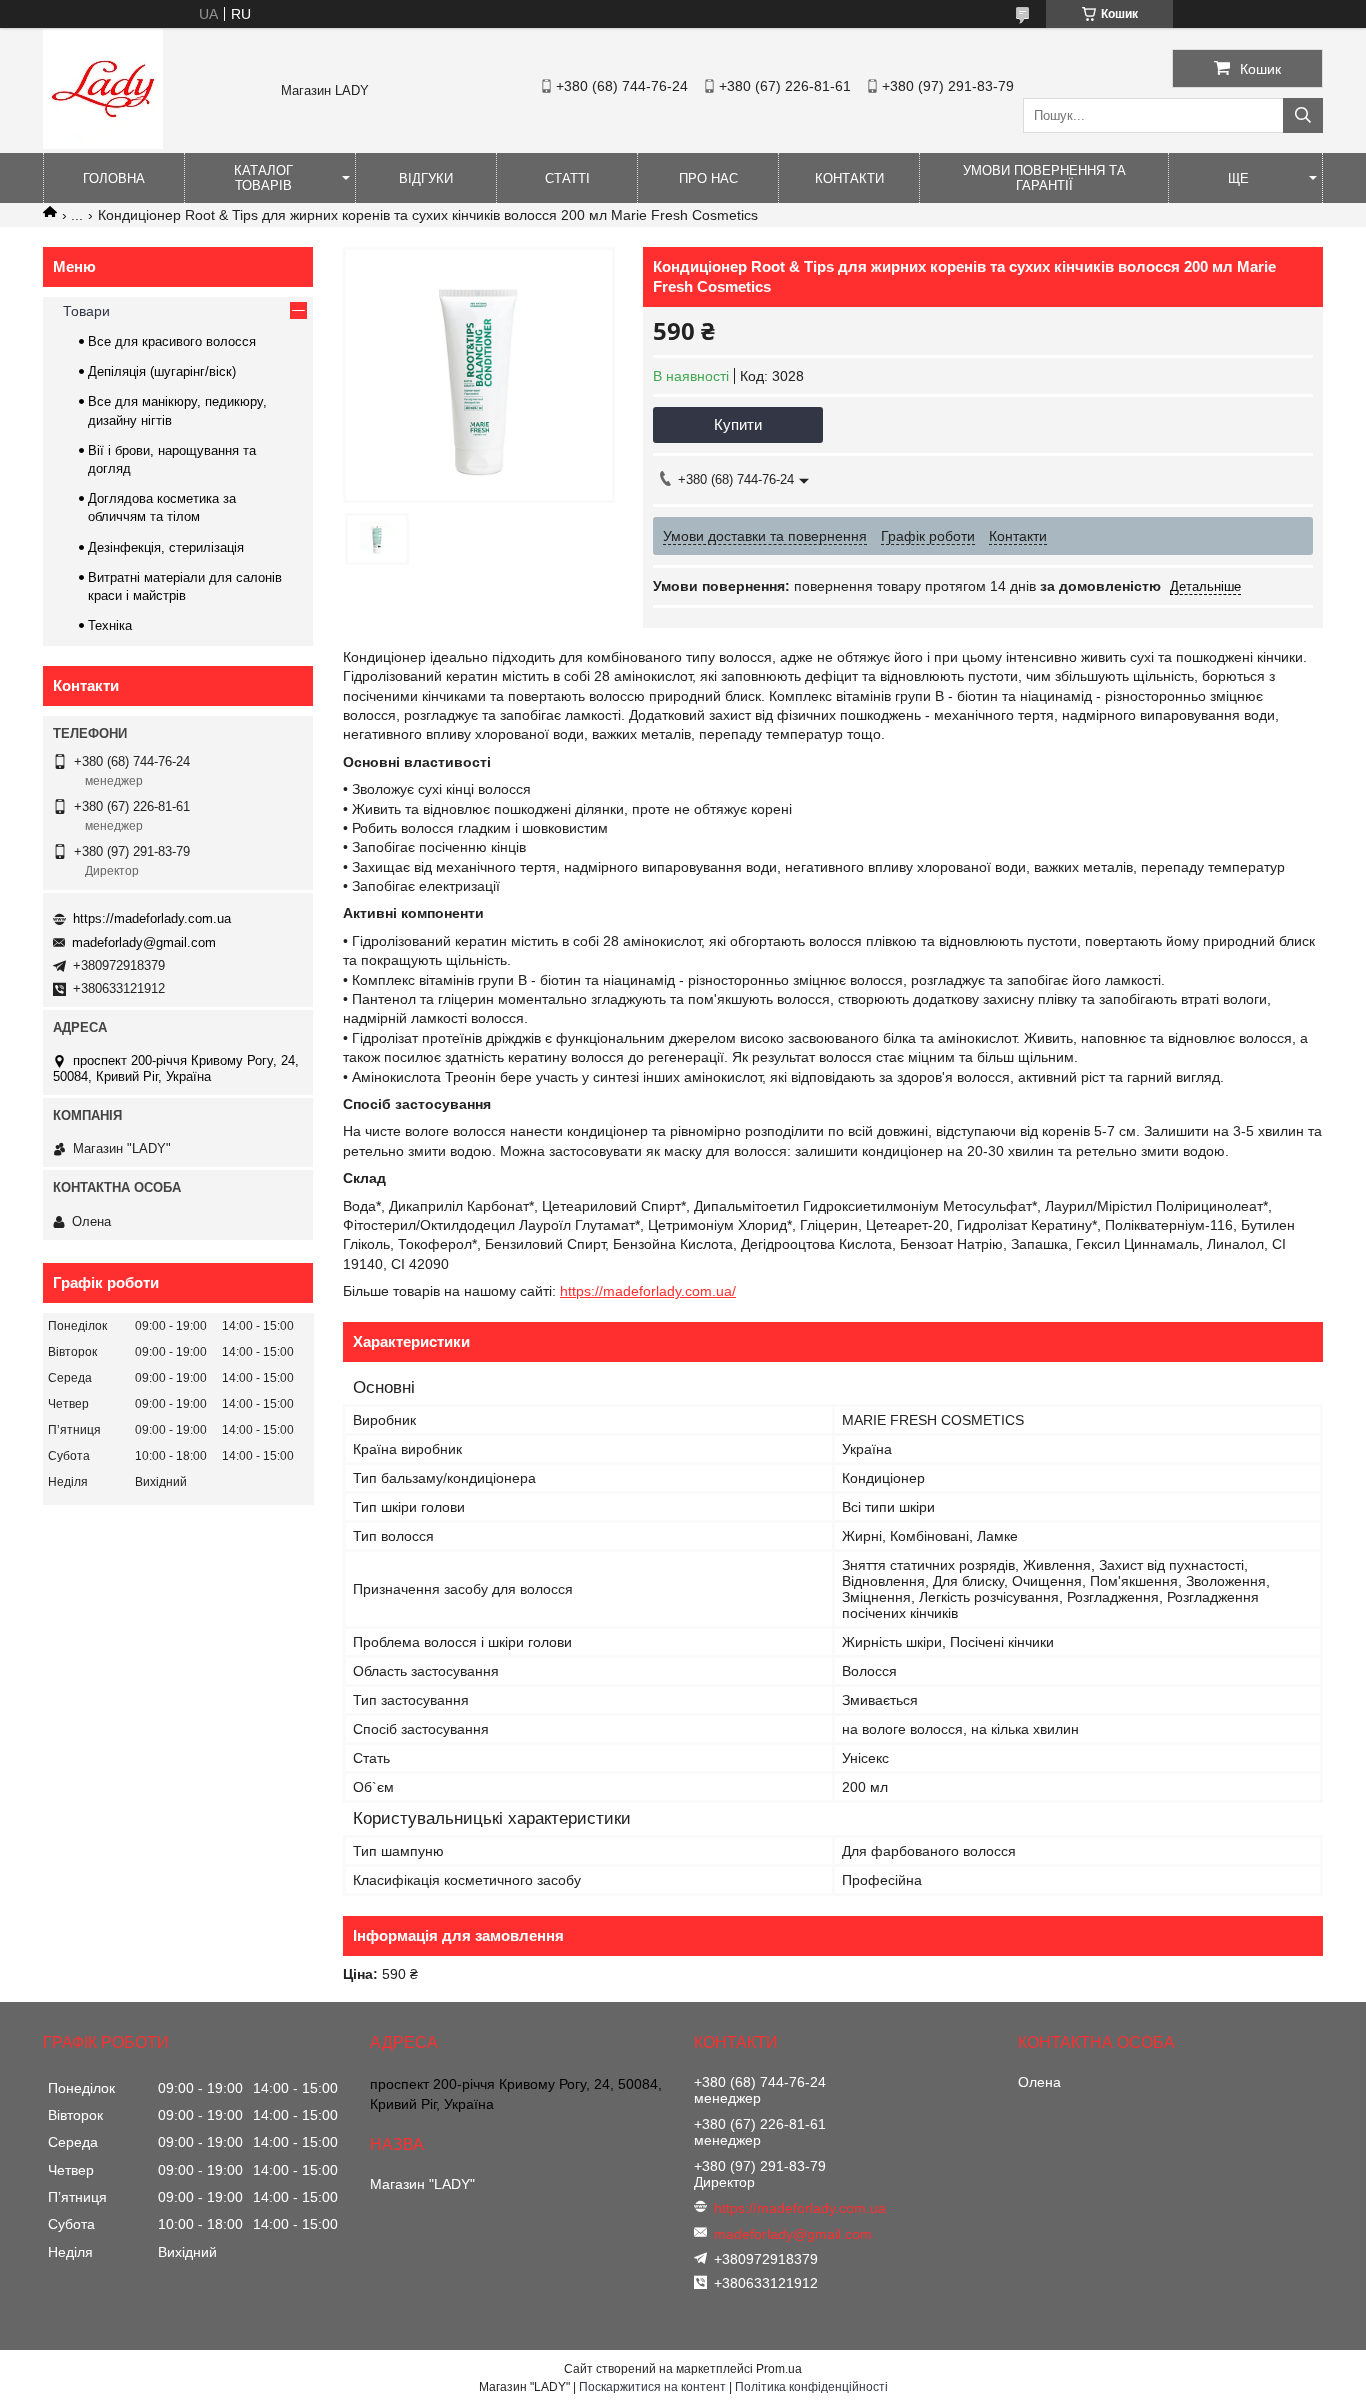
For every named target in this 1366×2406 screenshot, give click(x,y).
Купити (738, 424)
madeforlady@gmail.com (144, 942)
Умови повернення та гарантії (1044, 178)
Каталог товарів (263, 178)
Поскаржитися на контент (652, 2387)
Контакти (849, 178)
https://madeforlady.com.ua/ (648, 1291)
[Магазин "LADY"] (103, 144)
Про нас (708, 178)
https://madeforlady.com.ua (152, 918)
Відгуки (426, 178)
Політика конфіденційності (811, 2387)
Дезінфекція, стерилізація (166, 547)
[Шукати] (1303, 115)
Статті (567, 178)
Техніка (110, 625)
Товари (86, 311)
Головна (114, 178)
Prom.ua (779, 2369)
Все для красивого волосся (172, 341)
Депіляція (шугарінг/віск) (162, 371)
